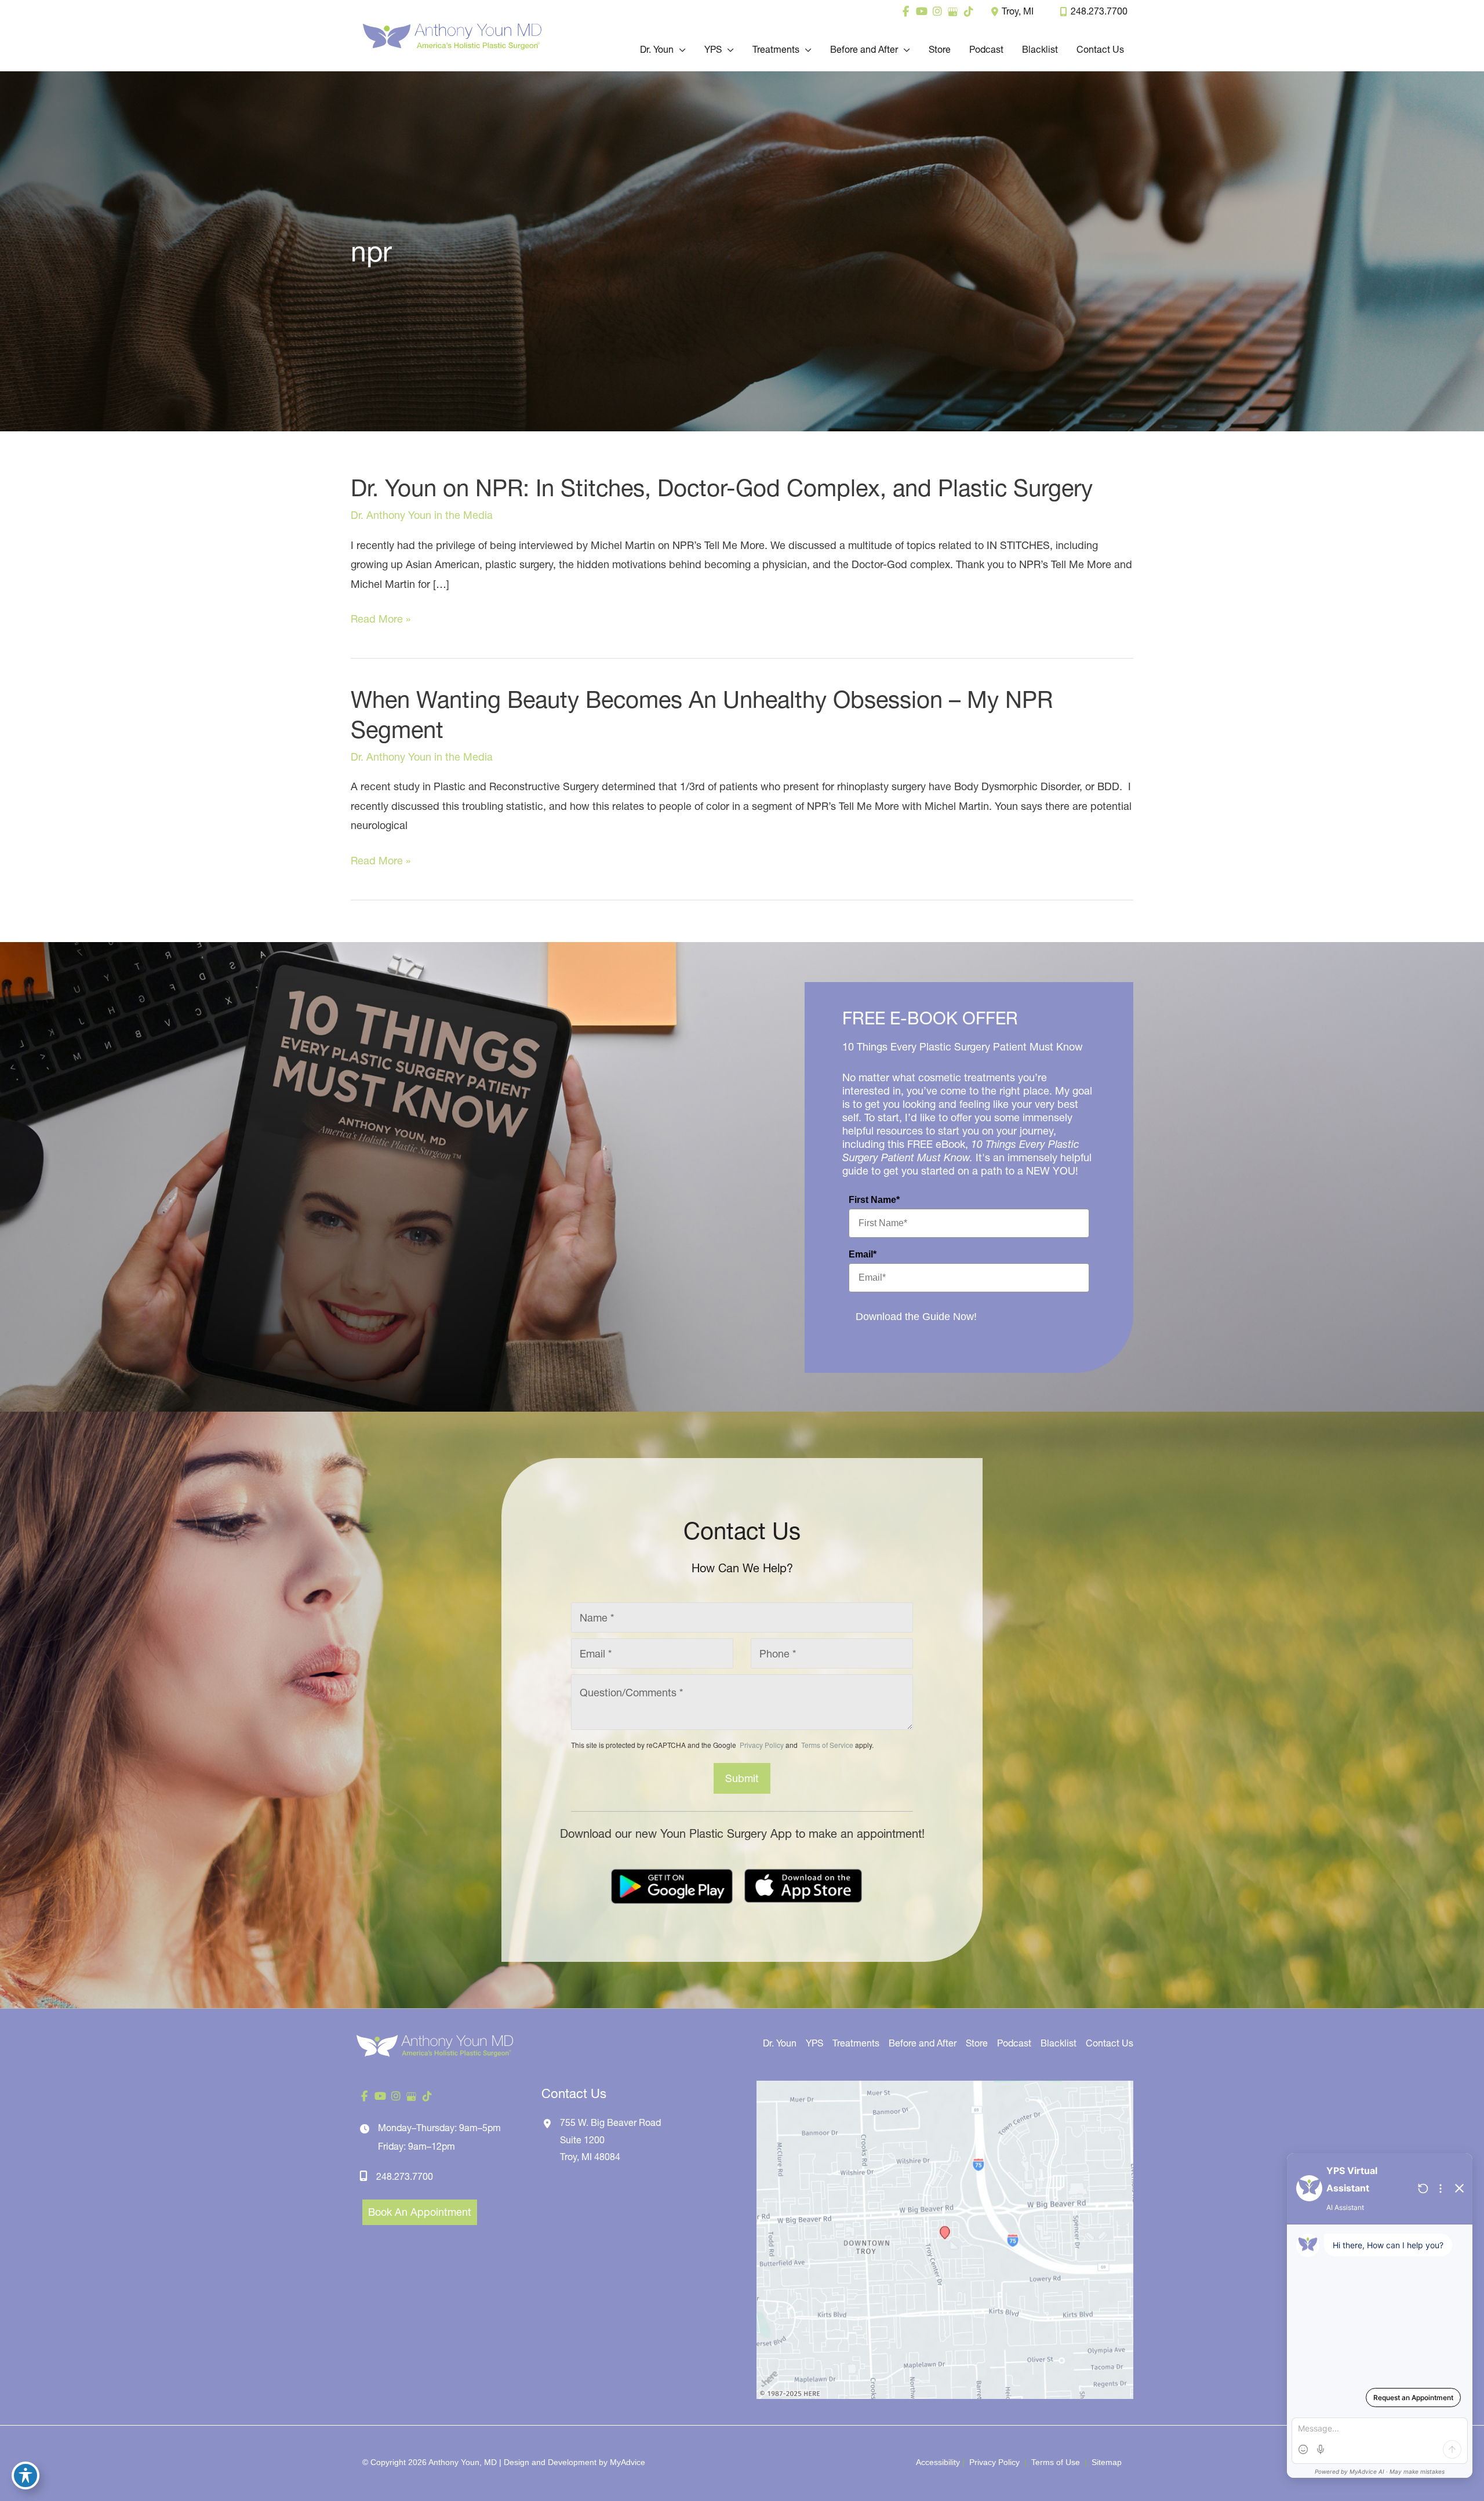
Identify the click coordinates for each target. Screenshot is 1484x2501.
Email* (863, 1254)
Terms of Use (1056, 2462)
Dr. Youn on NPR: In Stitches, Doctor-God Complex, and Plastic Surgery (722, 488)
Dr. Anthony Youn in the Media (422, 515)
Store (977, 2043)
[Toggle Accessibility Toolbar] (26, 2475)
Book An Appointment (420, 2212)
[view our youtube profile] (921, 12)
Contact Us (1110, 2043)
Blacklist (1059, 2043)
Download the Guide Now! (916, 1317)
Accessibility (938, 2462)
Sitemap (1105, 2462)
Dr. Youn (780, 2043)
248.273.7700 (1099, 11)
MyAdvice (628, 2462)
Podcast (1014, 2043)
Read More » (381, 620)
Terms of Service (826, 1745)
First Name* (874, 1200)
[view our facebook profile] (906, 12)
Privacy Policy (762, 1745)
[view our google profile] (953, 12)
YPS (814, 2043)
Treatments (856, 2043)
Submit (742, 1778)
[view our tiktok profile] (968, 12)
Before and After (923, 2043)
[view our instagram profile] (937, 12)
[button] (680, 49)
